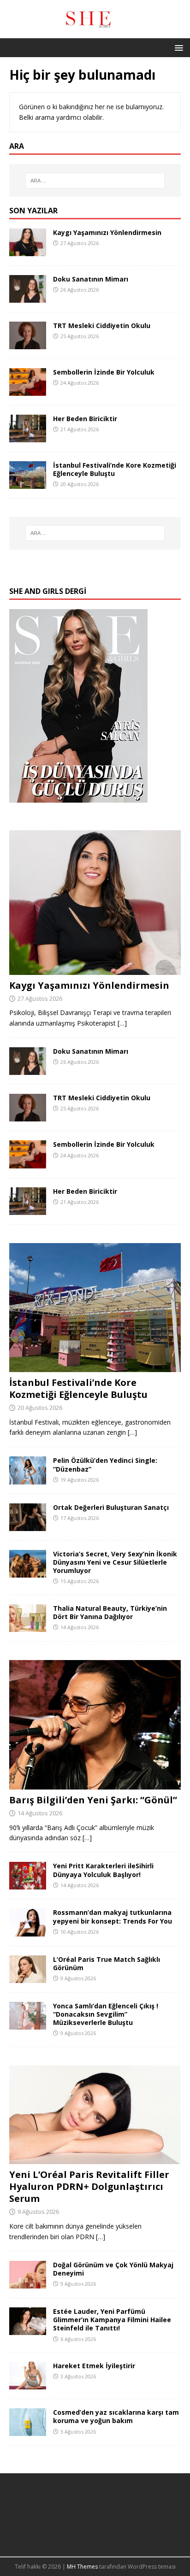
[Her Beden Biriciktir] (28, 437)
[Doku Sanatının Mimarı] (28, 297)
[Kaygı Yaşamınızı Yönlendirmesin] (28, 251)
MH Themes (82, 2567)
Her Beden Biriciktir (85, 419)
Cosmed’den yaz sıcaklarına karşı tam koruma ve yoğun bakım (116, 2416)
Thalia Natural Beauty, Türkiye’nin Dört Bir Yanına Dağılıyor (110, 1612)
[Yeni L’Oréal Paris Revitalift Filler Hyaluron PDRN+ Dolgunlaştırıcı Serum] (95, 2159)
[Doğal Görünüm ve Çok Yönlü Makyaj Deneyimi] (28, 2283)
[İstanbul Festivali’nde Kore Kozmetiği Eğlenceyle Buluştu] (28, 484)
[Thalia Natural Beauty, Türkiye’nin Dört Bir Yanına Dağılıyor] (28, 1627)
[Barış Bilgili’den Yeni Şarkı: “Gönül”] (95, 1784)
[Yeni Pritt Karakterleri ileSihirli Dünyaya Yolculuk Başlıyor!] (28, 1884)
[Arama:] (95, 181)
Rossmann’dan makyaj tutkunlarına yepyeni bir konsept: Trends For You (113, 1916)
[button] (177, 47)
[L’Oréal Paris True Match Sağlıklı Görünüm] (28, 1977)
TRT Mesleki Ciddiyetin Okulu (102, 326)
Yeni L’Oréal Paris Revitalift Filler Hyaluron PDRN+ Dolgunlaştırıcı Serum (89, 2186)
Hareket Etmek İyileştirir (94, 2366)
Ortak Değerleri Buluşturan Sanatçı (111, 1507)
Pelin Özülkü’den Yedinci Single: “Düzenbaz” (105, 1464)
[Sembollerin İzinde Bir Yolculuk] (28, 390)
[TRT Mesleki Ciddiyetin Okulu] (28, 344)
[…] (122, 1023)
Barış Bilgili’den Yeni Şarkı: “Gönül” (93, 1800)
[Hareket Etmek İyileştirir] (28, 2384)
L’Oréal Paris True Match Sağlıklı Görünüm (107, 1963)
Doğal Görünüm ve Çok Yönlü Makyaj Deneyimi (113, 2269)
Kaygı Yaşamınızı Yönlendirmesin (107, 232)
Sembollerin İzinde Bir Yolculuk (104, 372)
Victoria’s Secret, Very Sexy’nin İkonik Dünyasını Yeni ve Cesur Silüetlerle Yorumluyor (115, 1562)
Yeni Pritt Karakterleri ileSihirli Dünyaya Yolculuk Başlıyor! (103, 1870)
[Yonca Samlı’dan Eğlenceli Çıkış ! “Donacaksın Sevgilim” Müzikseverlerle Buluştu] (28, 2024)
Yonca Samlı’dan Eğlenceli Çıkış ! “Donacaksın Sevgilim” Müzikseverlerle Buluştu (106, 2014)
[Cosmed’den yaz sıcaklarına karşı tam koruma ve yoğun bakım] (28, 2431)
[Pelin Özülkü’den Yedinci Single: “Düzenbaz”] (28, 1479)
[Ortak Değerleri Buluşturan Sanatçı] (28, 1525)
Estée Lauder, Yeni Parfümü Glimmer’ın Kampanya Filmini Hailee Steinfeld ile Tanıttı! (112, 2320)
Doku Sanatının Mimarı (91, 279)
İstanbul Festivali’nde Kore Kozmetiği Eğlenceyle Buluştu (115, 469)
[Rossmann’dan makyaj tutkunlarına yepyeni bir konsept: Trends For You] (28, 1931)
